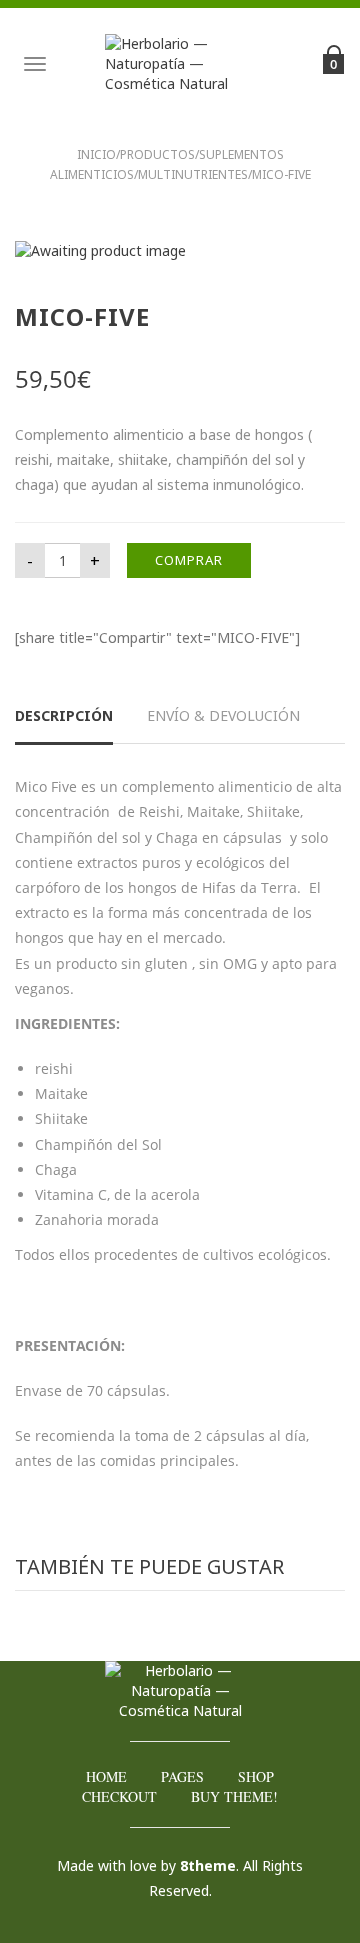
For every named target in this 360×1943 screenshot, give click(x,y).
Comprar (189, 560)
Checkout (119, 1796)
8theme (208, 1865)
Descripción (64, 715)
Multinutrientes (193, 174)
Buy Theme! (234, 1796)
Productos (157, 154)
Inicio (96, 154)
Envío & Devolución (223, 715)
